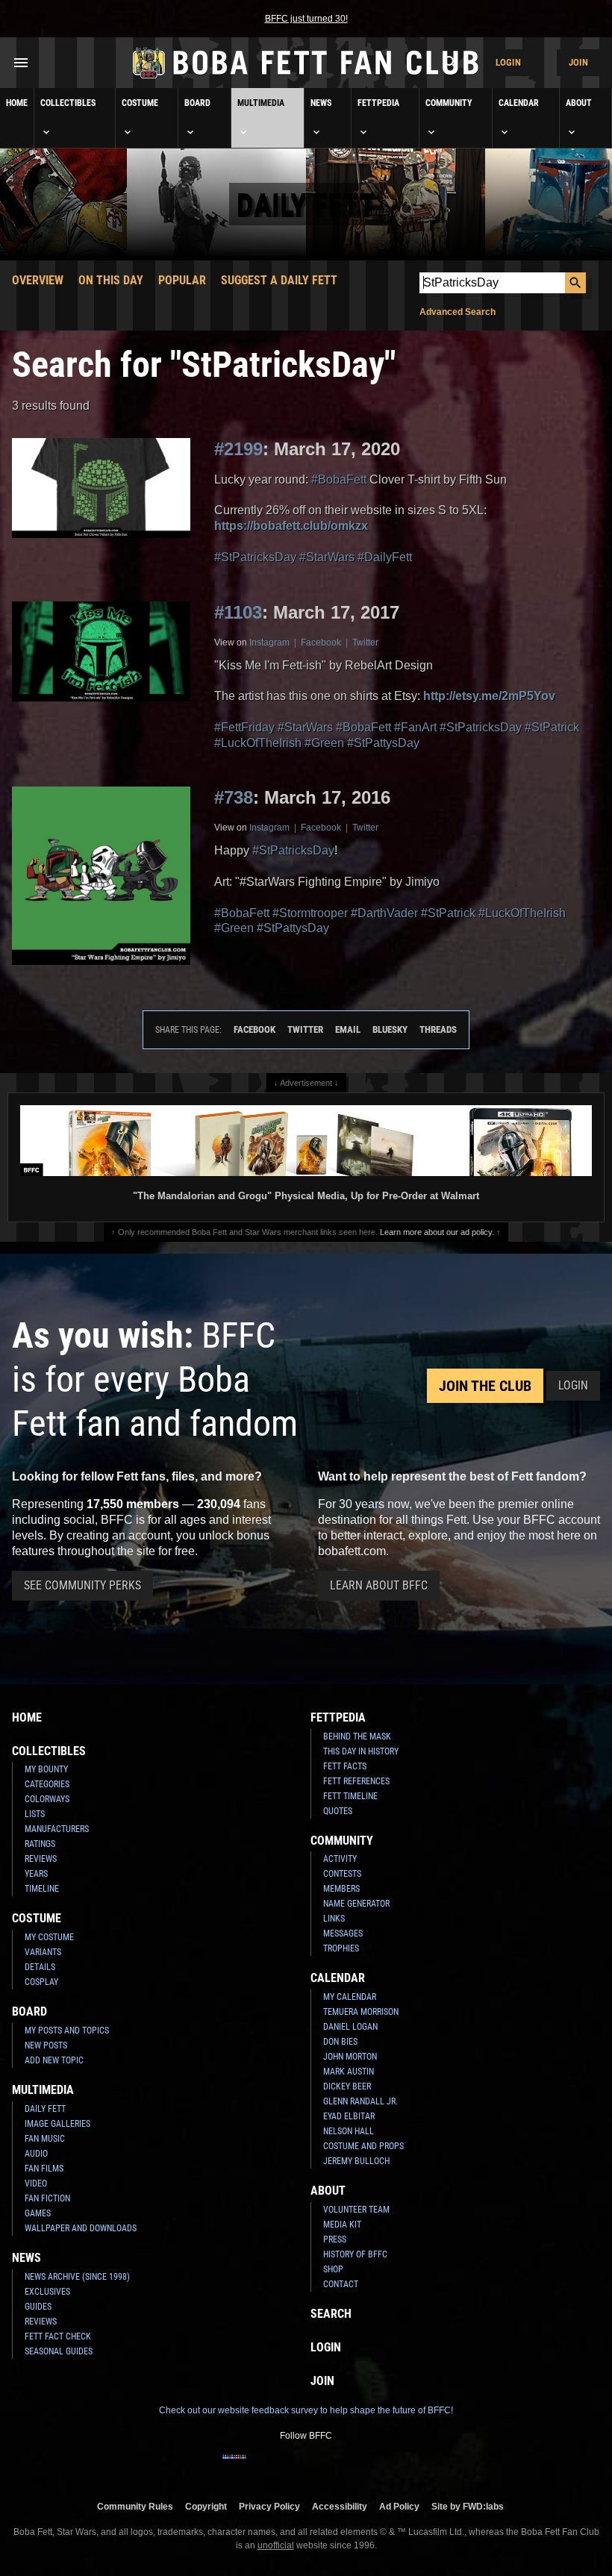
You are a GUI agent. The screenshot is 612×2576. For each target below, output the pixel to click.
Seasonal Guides (59, 2351)
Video (36, 2183)
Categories (47, 1784)
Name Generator (356, 1904)
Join (578, 62)
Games (38, 2213)
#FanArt (415, 727)
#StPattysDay (383, 743)
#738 (234, 797)
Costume (140, 103)
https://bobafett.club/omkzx (291, 526)
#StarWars (327, 557)
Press (335, 2239)
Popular (182, 280)
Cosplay (41, 1982)
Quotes (338, 1811)
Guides (38, 2307)
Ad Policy (399, 2506)
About (579, 103)
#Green (324, 743)
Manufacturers (57, 1829)
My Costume (49, 1937)
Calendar (519, 103)
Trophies (341, 1948)
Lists (35, 1814)
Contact (341, 2284)
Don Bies (340, 2042)
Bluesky (390, 1029)
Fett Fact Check (58, 2336)
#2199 (238, 449)
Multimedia (261, 103)
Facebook (321, 643)
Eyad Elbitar (349, 2116)
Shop (333, 2269)
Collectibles (68, 103)
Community (449, 103)
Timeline (42, 1889)
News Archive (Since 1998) (77, 2277)
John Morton (350, 2057)
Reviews (41, 1859)
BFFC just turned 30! (306, 19)
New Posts (46, 2045)
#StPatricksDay (255, 557)
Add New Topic (54, 2060)
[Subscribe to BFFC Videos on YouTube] (330, 2466)
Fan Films (44, 2169)
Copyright (206, 2506)
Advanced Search (458, 312)
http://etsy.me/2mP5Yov (489, 696)
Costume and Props (363, 2146)
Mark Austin (349, 2072)
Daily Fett (45, 2109)
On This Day (111, 280)
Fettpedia (378, 103)
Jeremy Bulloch (356, 2161)
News (321, 103)
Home (17, 103)
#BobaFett (339, 479)
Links (334, 1919)
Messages (343, 1933)
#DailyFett (385, 557)
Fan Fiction (47, 2198)
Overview (38, 280)
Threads (438, 1029)
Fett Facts (345, 1766)
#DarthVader (384, 913)
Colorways (47, 1799)
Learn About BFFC (379, 1585)
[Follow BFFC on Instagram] (258, 2466)
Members (341, 1889)
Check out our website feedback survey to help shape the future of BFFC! (306, 2410)
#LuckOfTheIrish (258, 743)
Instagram (269, 643)
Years (36, 1874)
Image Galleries (57, 2124)
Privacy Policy (269, 2506)
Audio (36, 2154)
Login (508, 62)
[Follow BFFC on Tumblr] (306, 2466)
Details (40, 1967)
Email (348, 1029)
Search (331, 2314)
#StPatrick (552, 727)
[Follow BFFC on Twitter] (282, 2466)
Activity (340, 1859)
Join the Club (485, 1386)
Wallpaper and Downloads (81, 2228)
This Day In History (361, 1751)
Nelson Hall (349, 2131)
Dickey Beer (347, 2086)
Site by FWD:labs (468, 2506)
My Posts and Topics (67, 2031)
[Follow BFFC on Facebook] (234, 2466)
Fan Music (45, 2139)
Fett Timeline (350, 1796)
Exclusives (47, 2292)
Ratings (40, 1844)
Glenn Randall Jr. (360, 2101)
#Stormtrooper (310, 913)
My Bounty (46, 1769)
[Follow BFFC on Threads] (354, 2466)
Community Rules (135, 2506)
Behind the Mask (357, 1736)
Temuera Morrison (361, 2012)
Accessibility (340, 2506)
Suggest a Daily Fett (279, 280)
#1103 (238, 612)
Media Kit (342, 2225)
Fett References (356, 1781)
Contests (342, 1874)
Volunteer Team (356, 2210)
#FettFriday (244, 727)
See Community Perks (82, 1585)
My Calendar (350, 1997)
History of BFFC (355, 2254)
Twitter (365, 643)
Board (197, 103)
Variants (43, 1952)
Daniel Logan (350, 2027)
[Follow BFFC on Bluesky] (378, 2466)
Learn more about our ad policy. (437, 1232)
